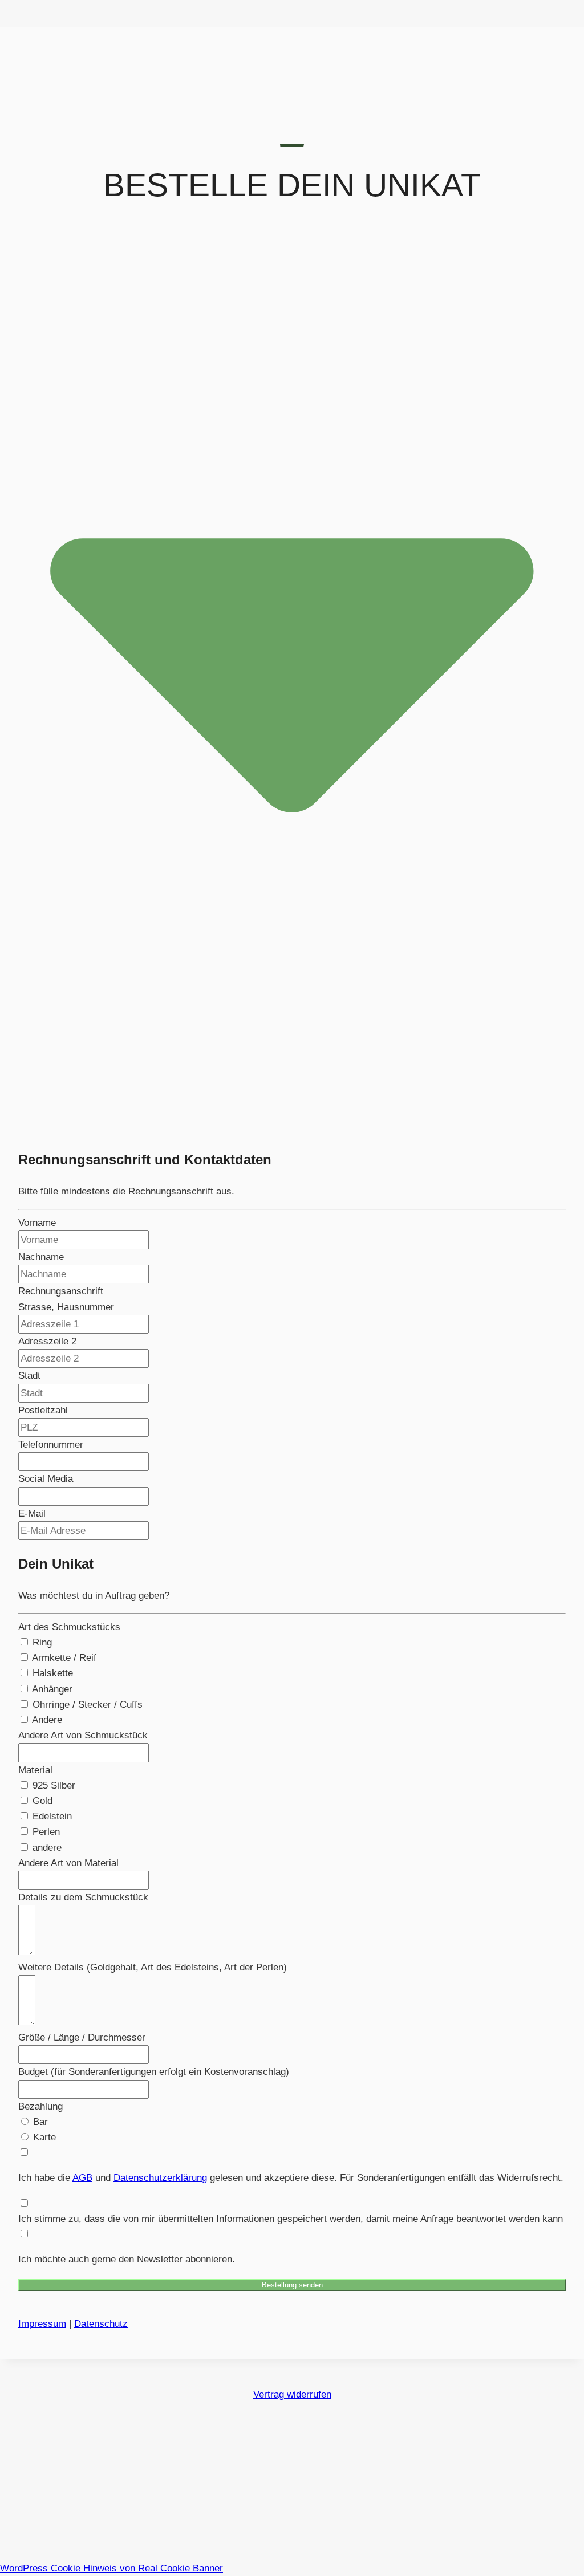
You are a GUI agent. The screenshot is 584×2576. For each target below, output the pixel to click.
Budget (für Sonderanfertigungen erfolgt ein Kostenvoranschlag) (154, 2072)
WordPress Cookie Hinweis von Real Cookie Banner (111, 2568)
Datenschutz (101, 2324)
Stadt (29, 1376)
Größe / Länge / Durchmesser (82, 2037)
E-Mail (32, 1513)
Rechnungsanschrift (61, 1291)
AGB (82, 2178)
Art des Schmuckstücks (69, 1627)
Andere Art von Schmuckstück (83, 1735)
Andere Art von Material (68, 1863)
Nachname (41, 1257)
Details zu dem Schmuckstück (83, 1897)
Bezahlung (40, 2106)
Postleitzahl (43, 1410)
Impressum (42, 2324)
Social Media (46, 1479)
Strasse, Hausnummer (66, 1307)
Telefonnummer (51, 1445)
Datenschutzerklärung (160, 2178)
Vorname (37, 1223)
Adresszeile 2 (47, 1341)
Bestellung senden (292, 2285)
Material (35, 1770)
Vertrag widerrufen (292, 2394)
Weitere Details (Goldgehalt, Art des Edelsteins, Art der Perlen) (153, 1967)
